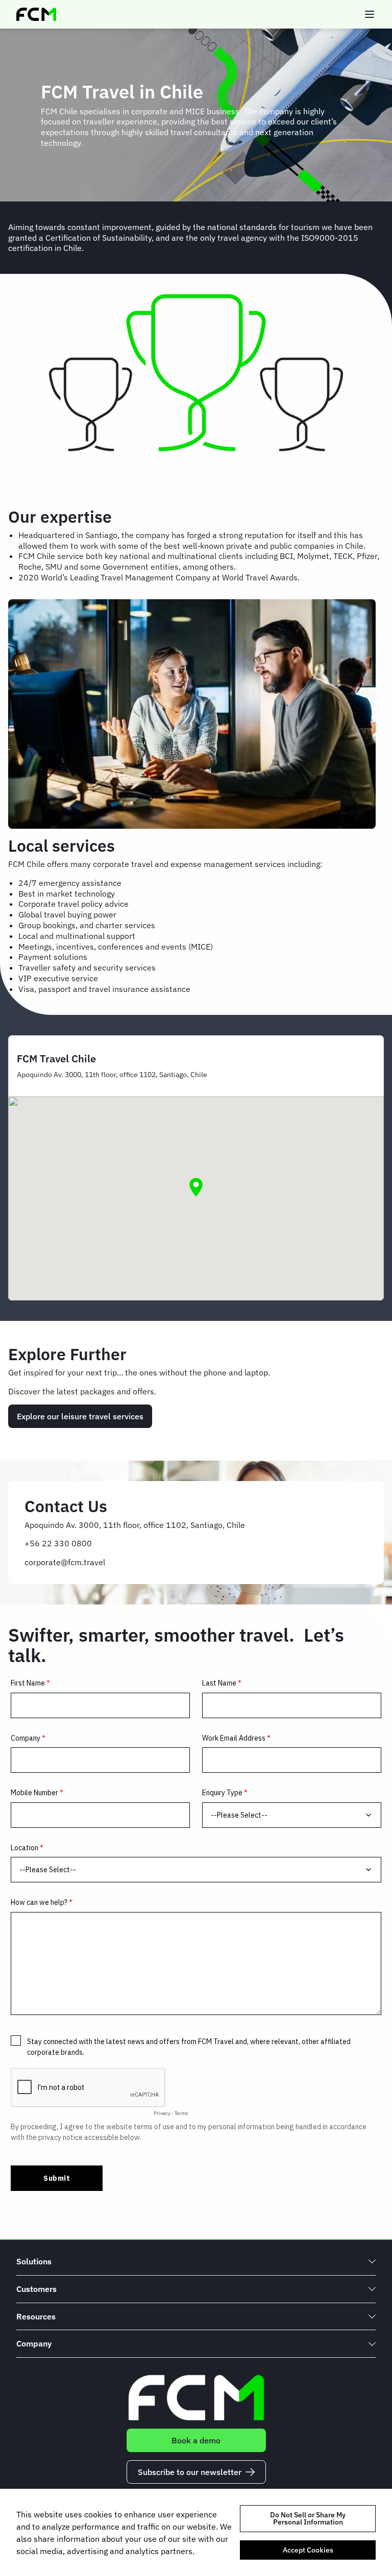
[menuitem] (196, 2262)
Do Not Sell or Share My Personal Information (308, 2518)
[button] (196, 1187)
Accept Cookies (308, 2550)
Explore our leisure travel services (80, 1416)
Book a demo (196, 2440)
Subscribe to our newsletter (190, 2472)
